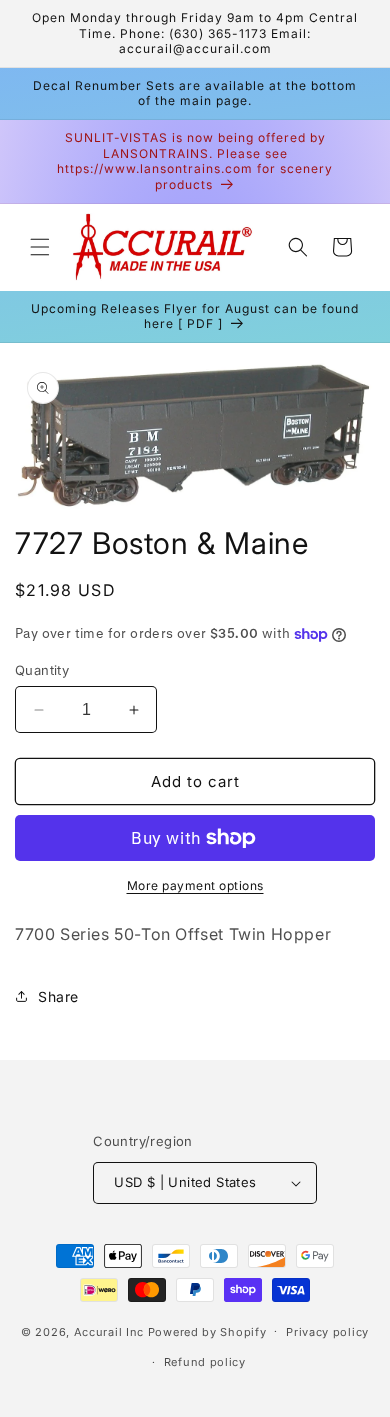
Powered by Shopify (207, 1331)
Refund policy (205, 1362)
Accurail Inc (109, 1331)
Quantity (42, 670)
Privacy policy (327, 1332)
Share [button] (58, 996)
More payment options (195, 885)
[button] (40, 247)
